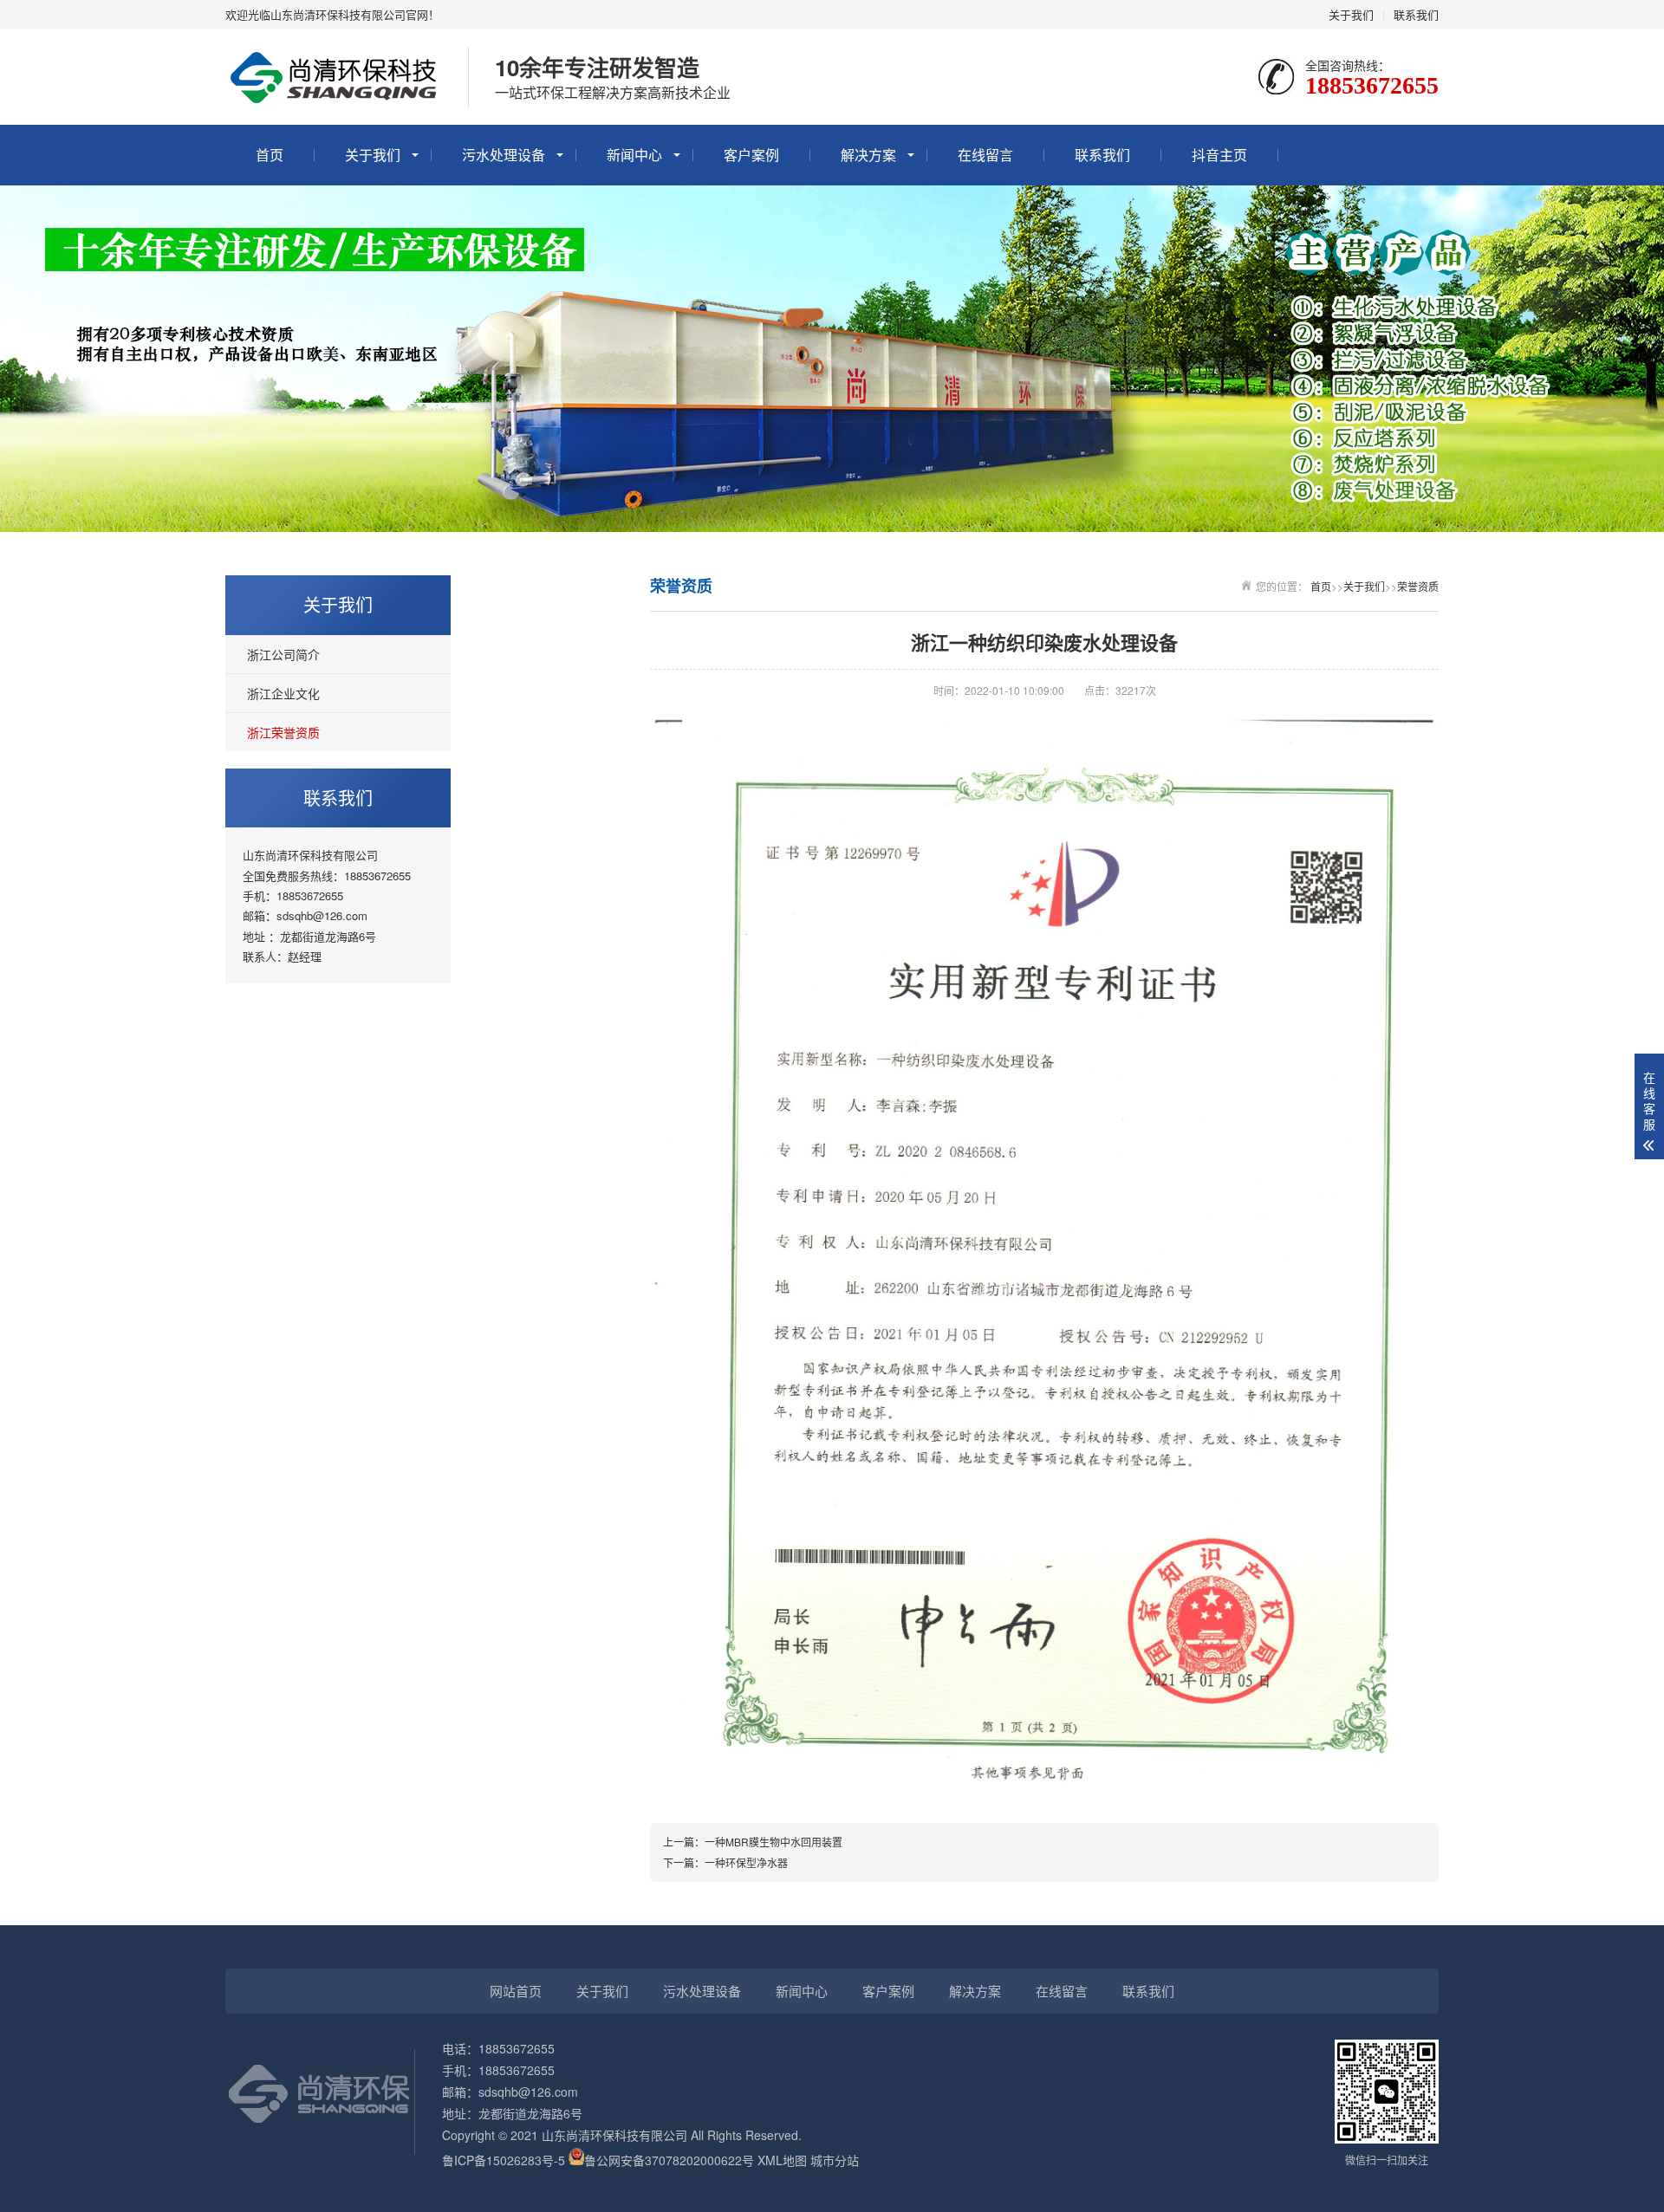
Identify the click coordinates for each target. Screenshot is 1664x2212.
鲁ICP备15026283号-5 (504, 2160)
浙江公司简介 (283, 654)
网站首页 (516, 1991)
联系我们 (1416, 14)
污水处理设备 (504, 155)
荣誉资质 (1418, 586)
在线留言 (985, 155)
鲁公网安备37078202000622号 (669, 2160)
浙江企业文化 (283, 693)
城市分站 (835, 2160)
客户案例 (751, 155)
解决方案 (868, 155)
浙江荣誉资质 (283, 732)
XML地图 (782, 2160)
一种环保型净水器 (746, 1862)
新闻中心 (634, 155)
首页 (270, 155)
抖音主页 (1219, 155)
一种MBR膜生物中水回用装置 (773, 1842)
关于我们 (1351, 14)
